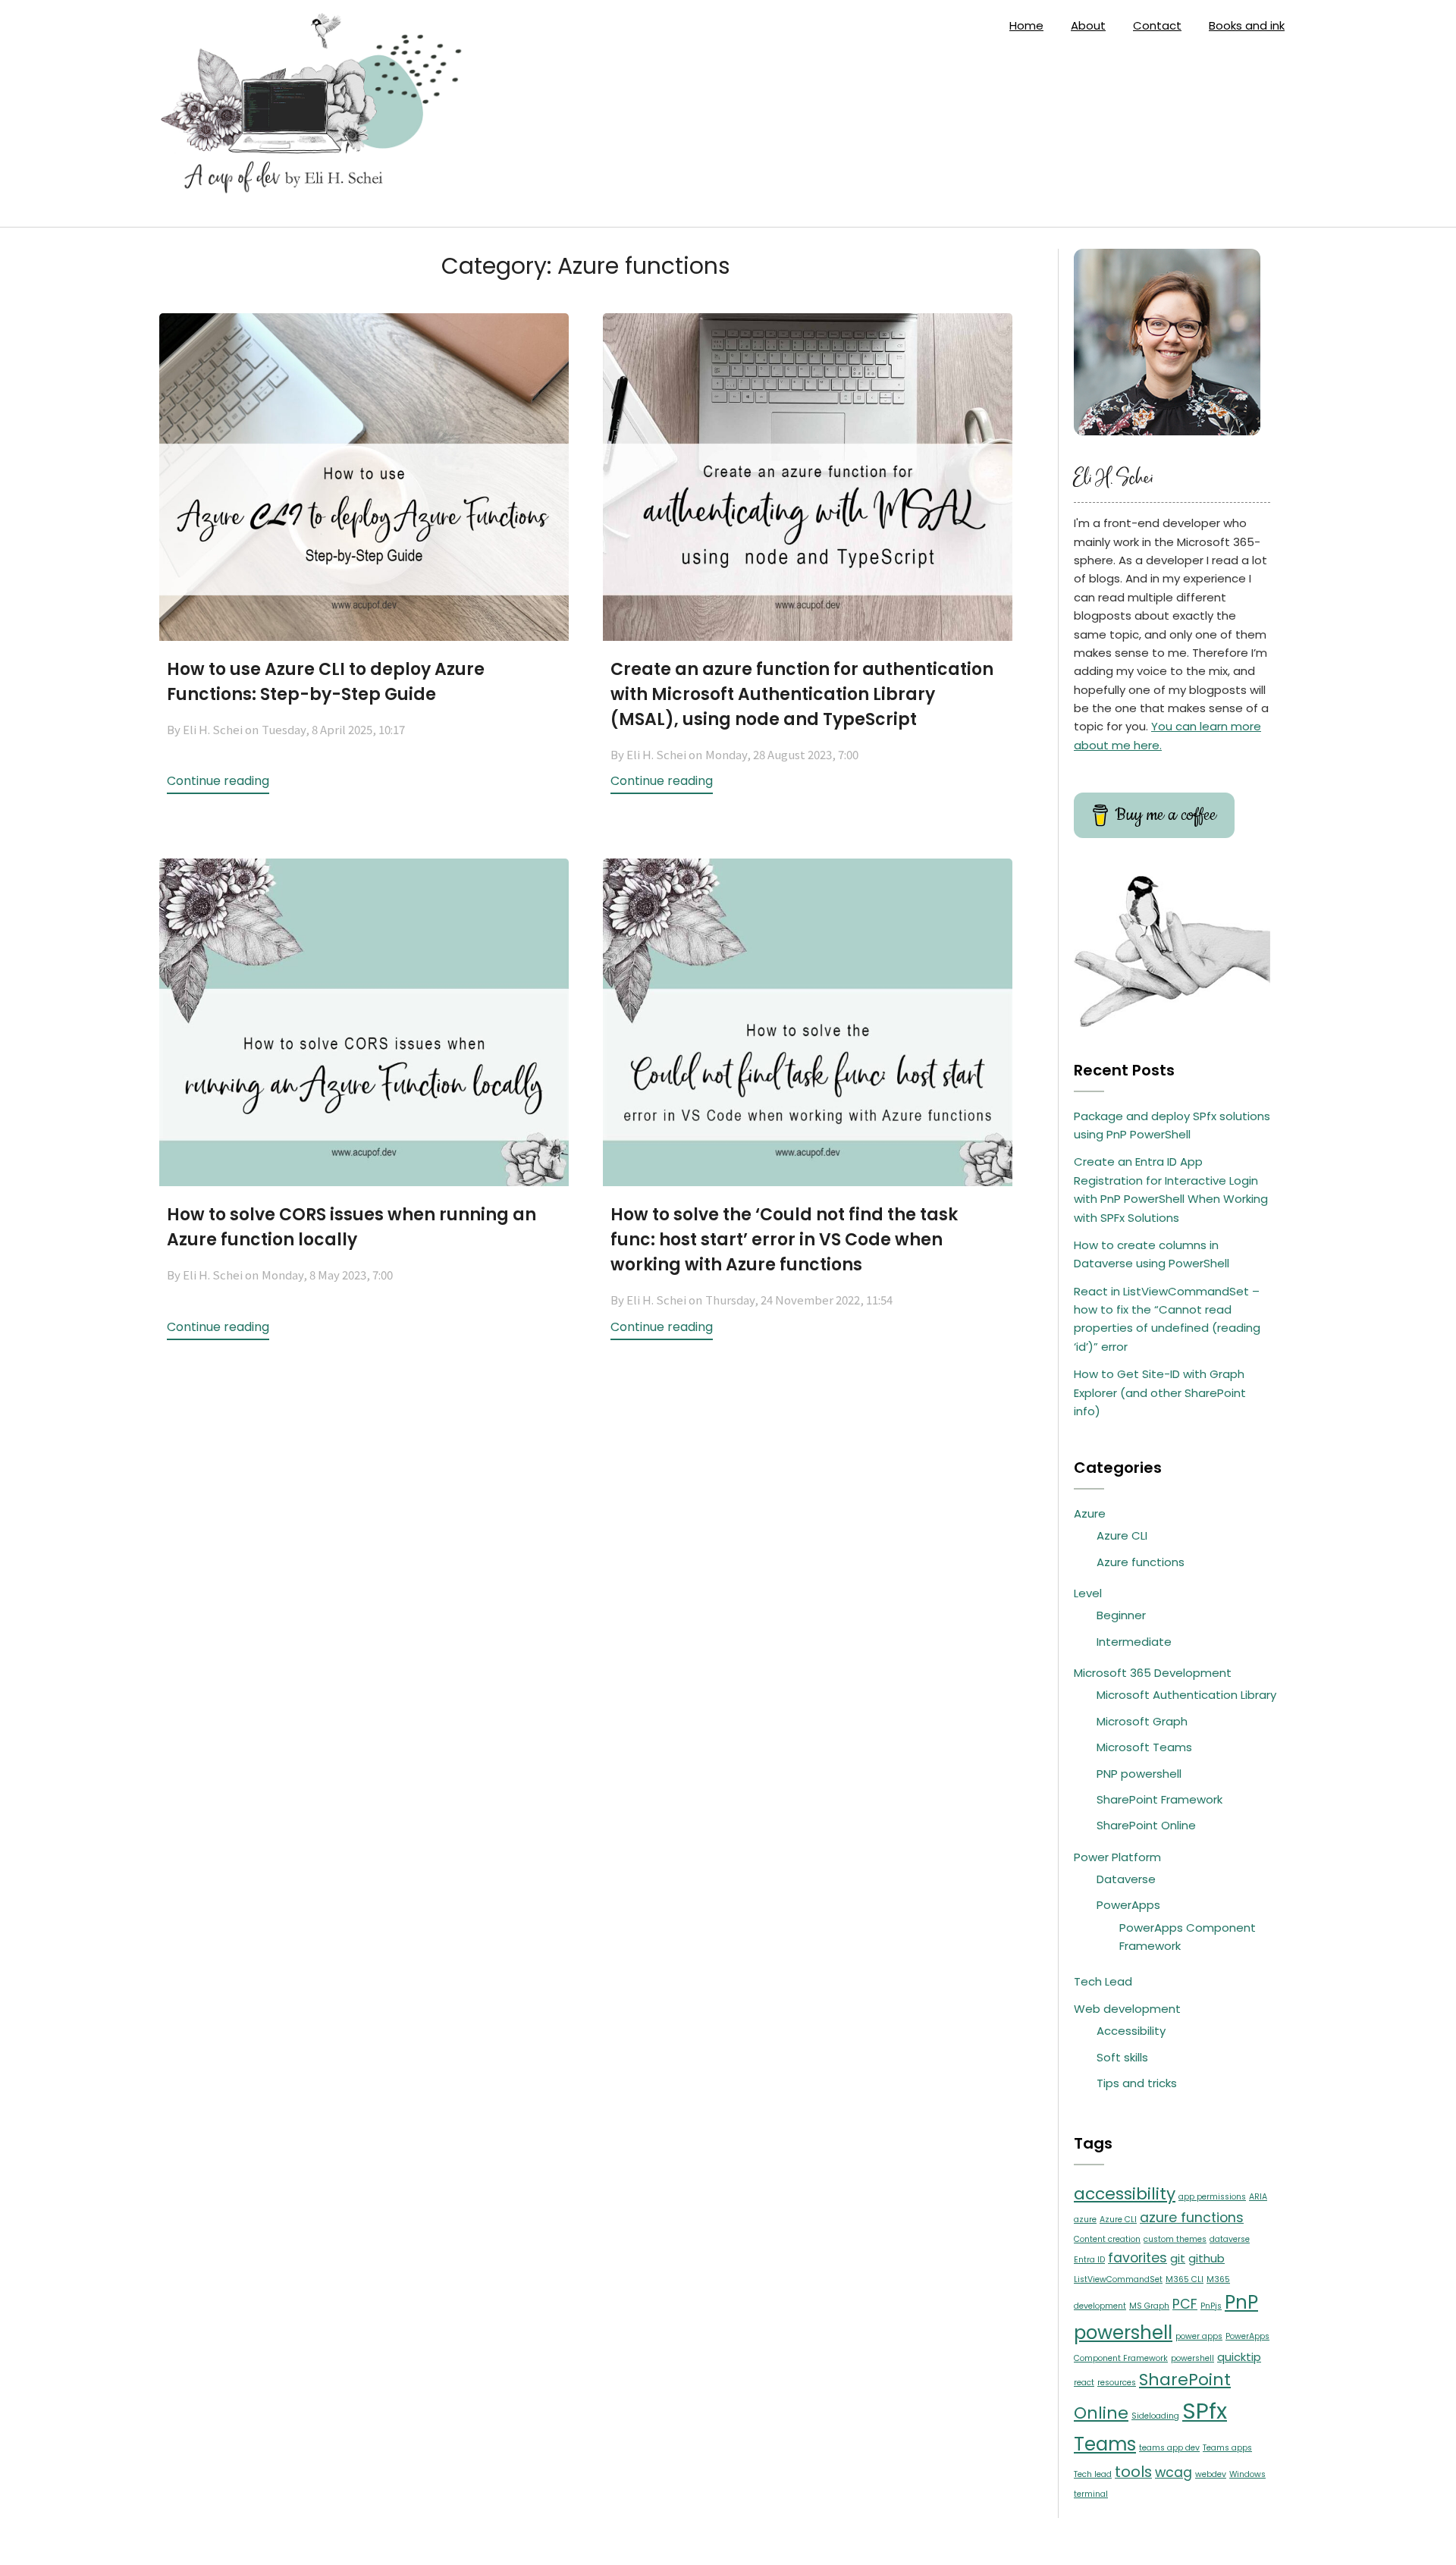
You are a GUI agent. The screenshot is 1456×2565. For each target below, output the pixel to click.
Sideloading (1155, 2416)
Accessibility (1131, 2031)
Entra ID (1089, 2260)
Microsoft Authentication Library (1186, 1695)
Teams (1105, 2444)
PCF (1185, 2304)
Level (1088, 1593)
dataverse (1230, 2239)
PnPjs (1211, 2306)
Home (1026, 25)
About (1088, 25)
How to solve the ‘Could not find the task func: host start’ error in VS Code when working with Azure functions (784, 1240)
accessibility (1125, 2194)
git (1178, 2258)
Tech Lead (1103, 1981)
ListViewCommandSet (1118, 2279)
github (1207, 2258)
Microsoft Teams (1144, 1747)
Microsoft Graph (1142, 1721)
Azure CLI (1122, 1535)
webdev (1211, 2474)
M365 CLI (1185, 2279)
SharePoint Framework (1159, 1799)
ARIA (1258, 2197)
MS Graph (1149, 2306)
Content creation (1107, 2239)
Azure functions (1141, 1562)
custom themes (1175, 2239)
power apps (1199, 2336)
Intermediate (1134, 1642)
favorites (1137, 2258)
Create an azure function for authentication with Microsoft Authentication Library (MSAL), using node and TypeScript (802, 694)
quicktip (1239, 2357)
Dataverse (1126, 1879)
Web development (1127, 2009)
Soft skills (1122, 2057)
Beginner (1121, 1615)
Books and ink (1247, 25)
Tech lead (1093, 2474)
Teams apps (1227, 2448)
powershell (1192, 2358)
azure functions (1192, 2218)
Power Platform (1117, 1857)
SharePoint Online (1146, 1825)
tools (1133, 2472)
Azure (1090, 1513)
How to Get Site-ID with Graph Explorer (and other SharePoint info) (1160, 1392)
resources (1117, 2383)
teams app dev (1169, 2448)
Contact (1157, 25)
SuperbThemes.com (844, 2541)
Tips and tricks (1137, 2083)
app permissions (1212, 2197)
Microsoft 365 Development (1153, 1673)
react (1084, 2383)
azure (1085, 2220)
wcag (1174, 2472)
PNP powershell (1139, 1774)
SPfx (1205, 2411)
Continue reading (218, 781)
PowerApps (1128, 1905)
